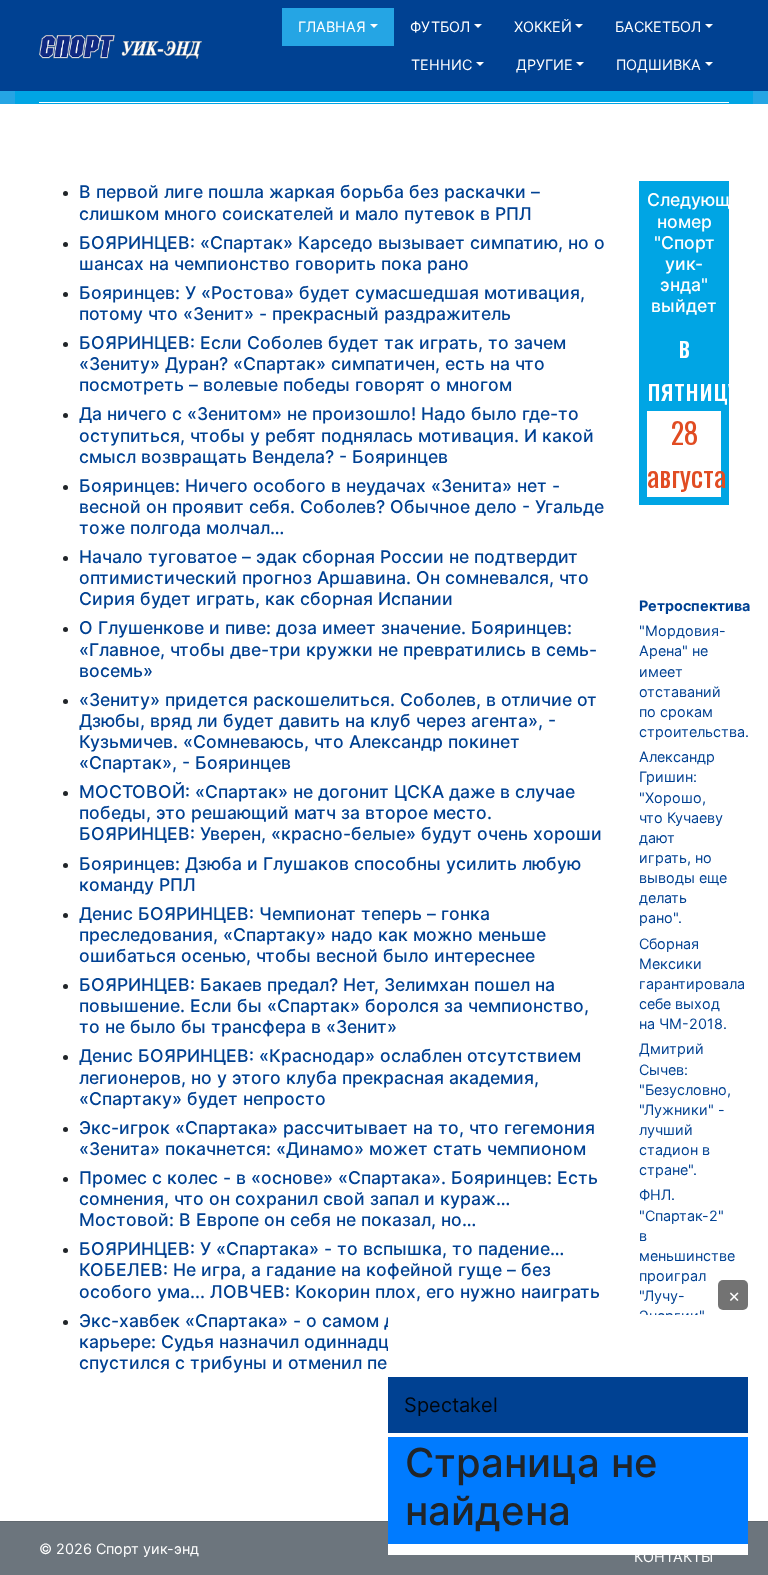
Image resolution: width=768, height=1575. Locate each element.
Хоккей (543, 26)
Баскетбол (658, 26)
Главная (332, 26)
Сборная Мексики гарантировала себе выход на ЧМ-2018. (692, 984)
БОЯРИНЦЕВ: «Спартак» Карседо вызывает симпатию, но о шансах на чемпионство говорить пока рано (342, 253)
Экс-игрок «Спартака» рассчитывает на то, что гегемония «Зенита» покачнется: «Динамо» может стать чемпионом (337, 1138)
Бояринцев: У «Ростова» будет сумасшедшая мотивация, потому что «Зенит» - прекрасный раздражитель (332, 303)
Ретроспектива (694, 605)
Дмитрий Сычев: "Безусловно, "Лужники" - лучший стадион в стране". (685, 1109)
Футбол (440, 26)
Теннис (441, 64)
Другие (544, 64)
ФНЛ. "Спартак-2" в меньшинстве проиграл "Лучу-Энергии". (687, 1255)
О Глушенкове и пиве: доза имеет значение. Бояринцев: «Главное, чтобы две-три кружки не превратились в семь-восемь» (338, 648)
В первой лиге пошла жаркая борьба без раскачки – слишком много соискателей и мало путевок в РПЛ (309, 202)
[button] (733, 1295)
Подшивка (658, 64)
